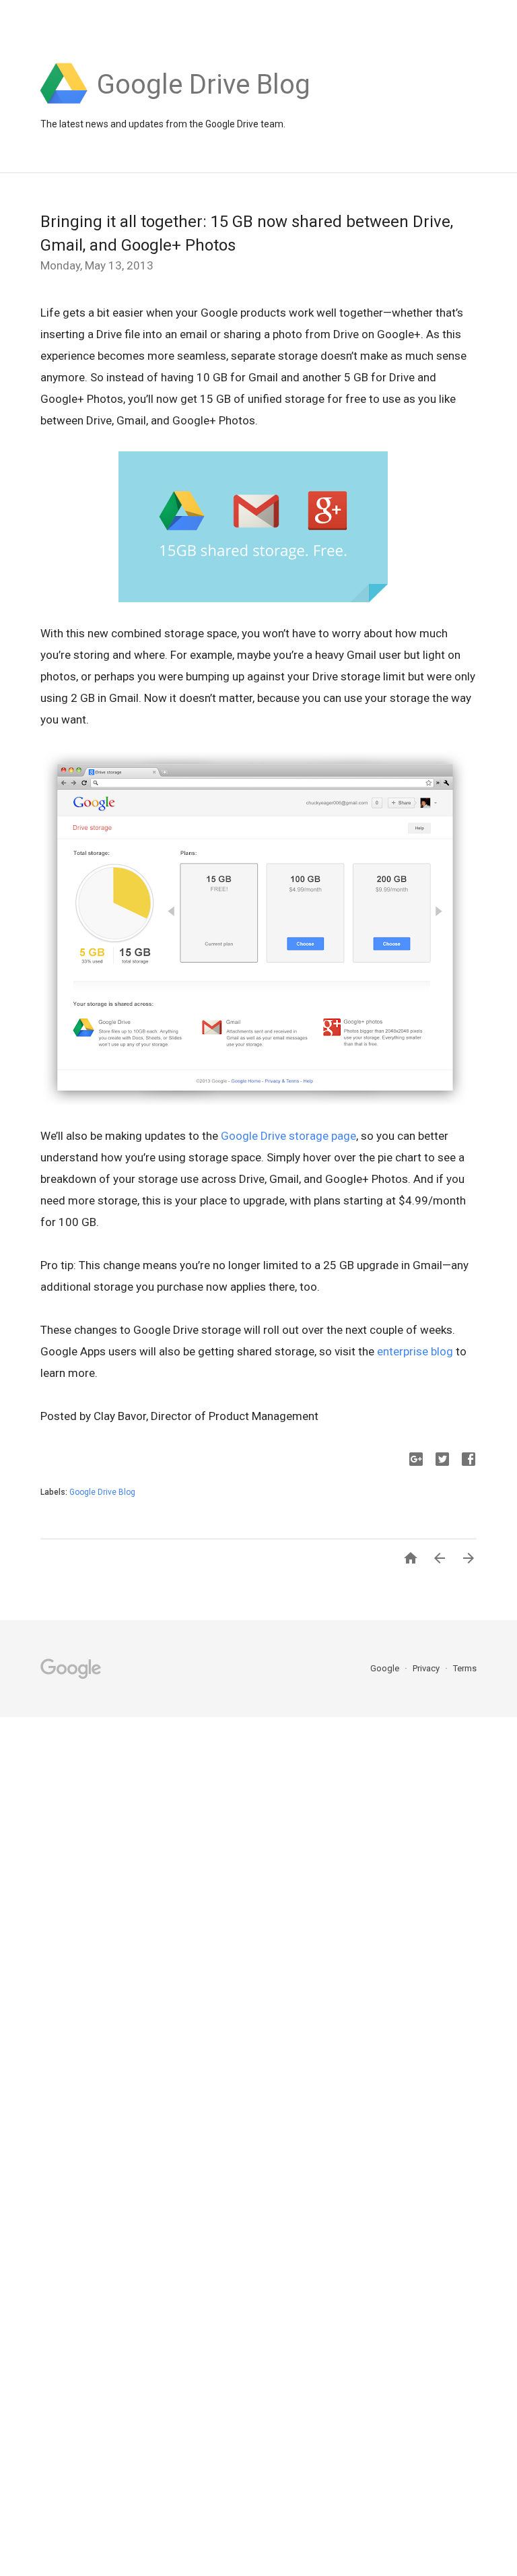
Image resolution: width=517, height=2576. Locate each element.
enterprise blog (415, 1351)
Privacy (427, 1668)
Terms (465, 1668)
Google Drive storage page (288, 1136)
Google (386, 1668)
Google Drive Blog (102, 1492)
